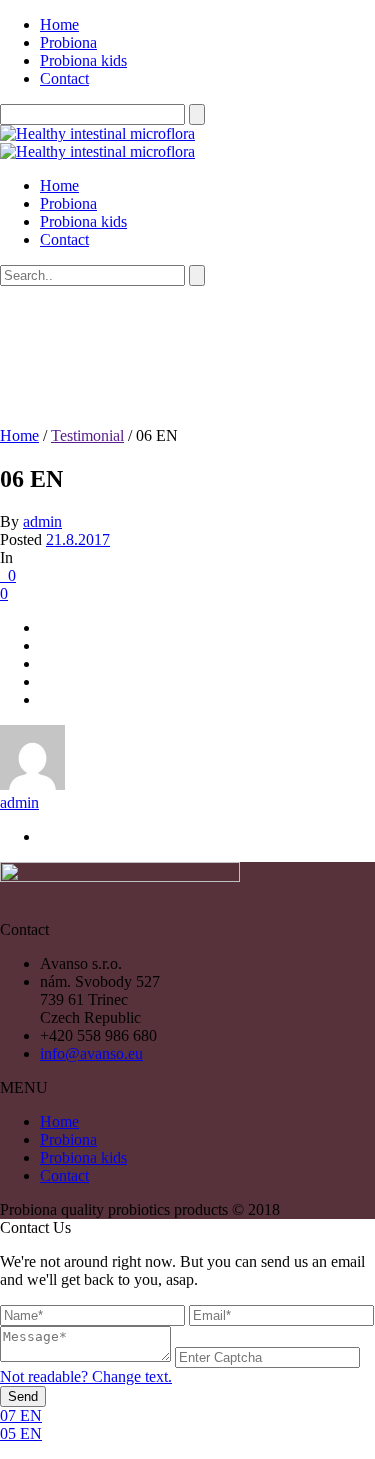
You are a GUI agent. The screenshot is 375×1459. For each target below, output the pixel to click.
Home (59, 24)
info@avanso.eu (91, 1053)
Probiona (68, 42)
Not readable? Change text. (86, 1376)
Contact (64, 78)
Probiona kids (83, 60)
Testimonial (87, 435)
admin (42, 521)
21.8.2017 (78, 539)
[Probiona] (97, 142)
